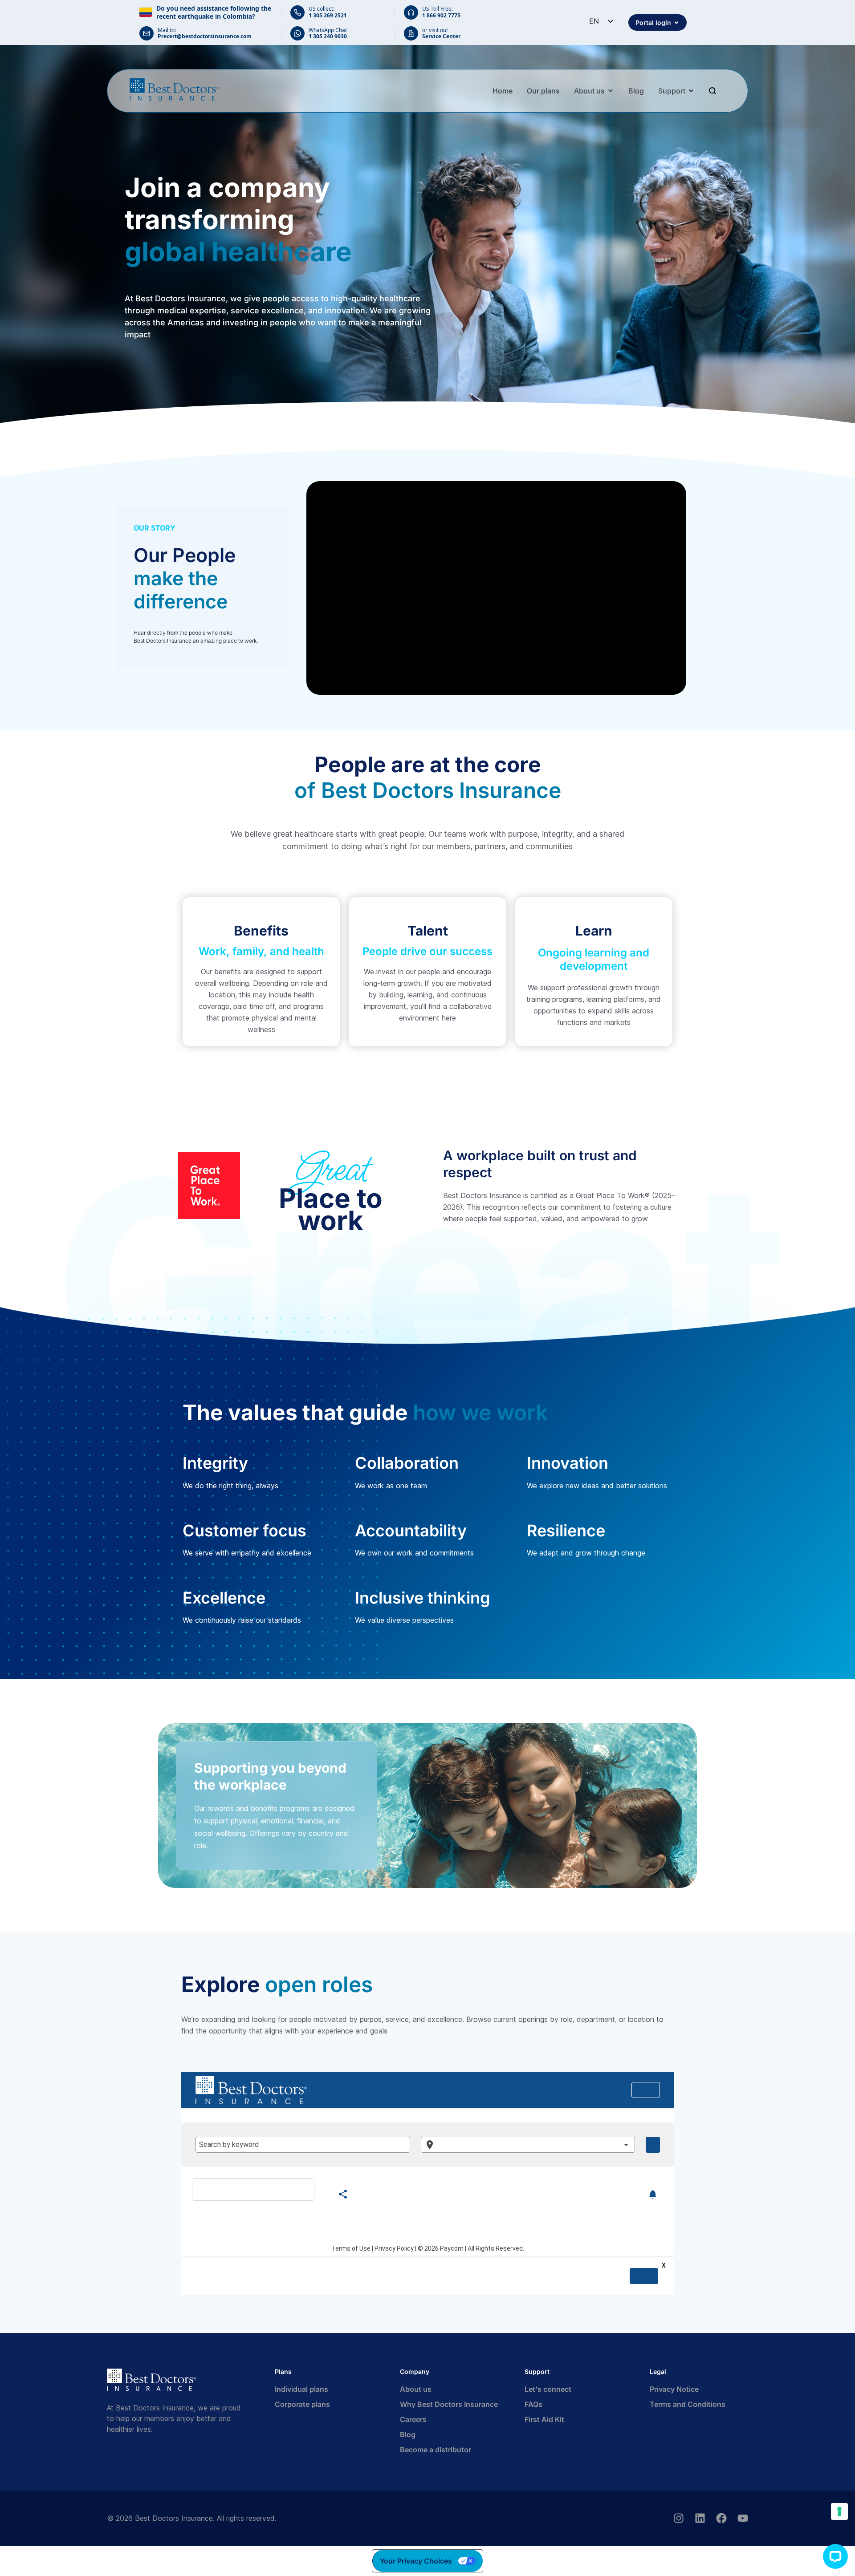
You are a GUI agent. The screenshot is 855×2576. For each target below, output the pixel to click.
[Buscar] (714, 91)
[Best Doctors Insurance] (174, 89)
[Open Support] (691, 91)
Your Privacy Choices (416, 2561)
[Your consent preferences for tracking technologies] (839, 2511)
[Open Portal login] (676, 22)
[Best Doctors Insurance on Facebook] (721, 2518)
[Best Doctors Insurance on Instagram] (679, 2518)
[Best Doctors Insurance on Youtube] (743, 2518)
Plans (283, 2371)
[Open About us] (611, 91)
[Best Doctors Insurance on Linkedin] (700, 2518)
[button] (835, 2556)
